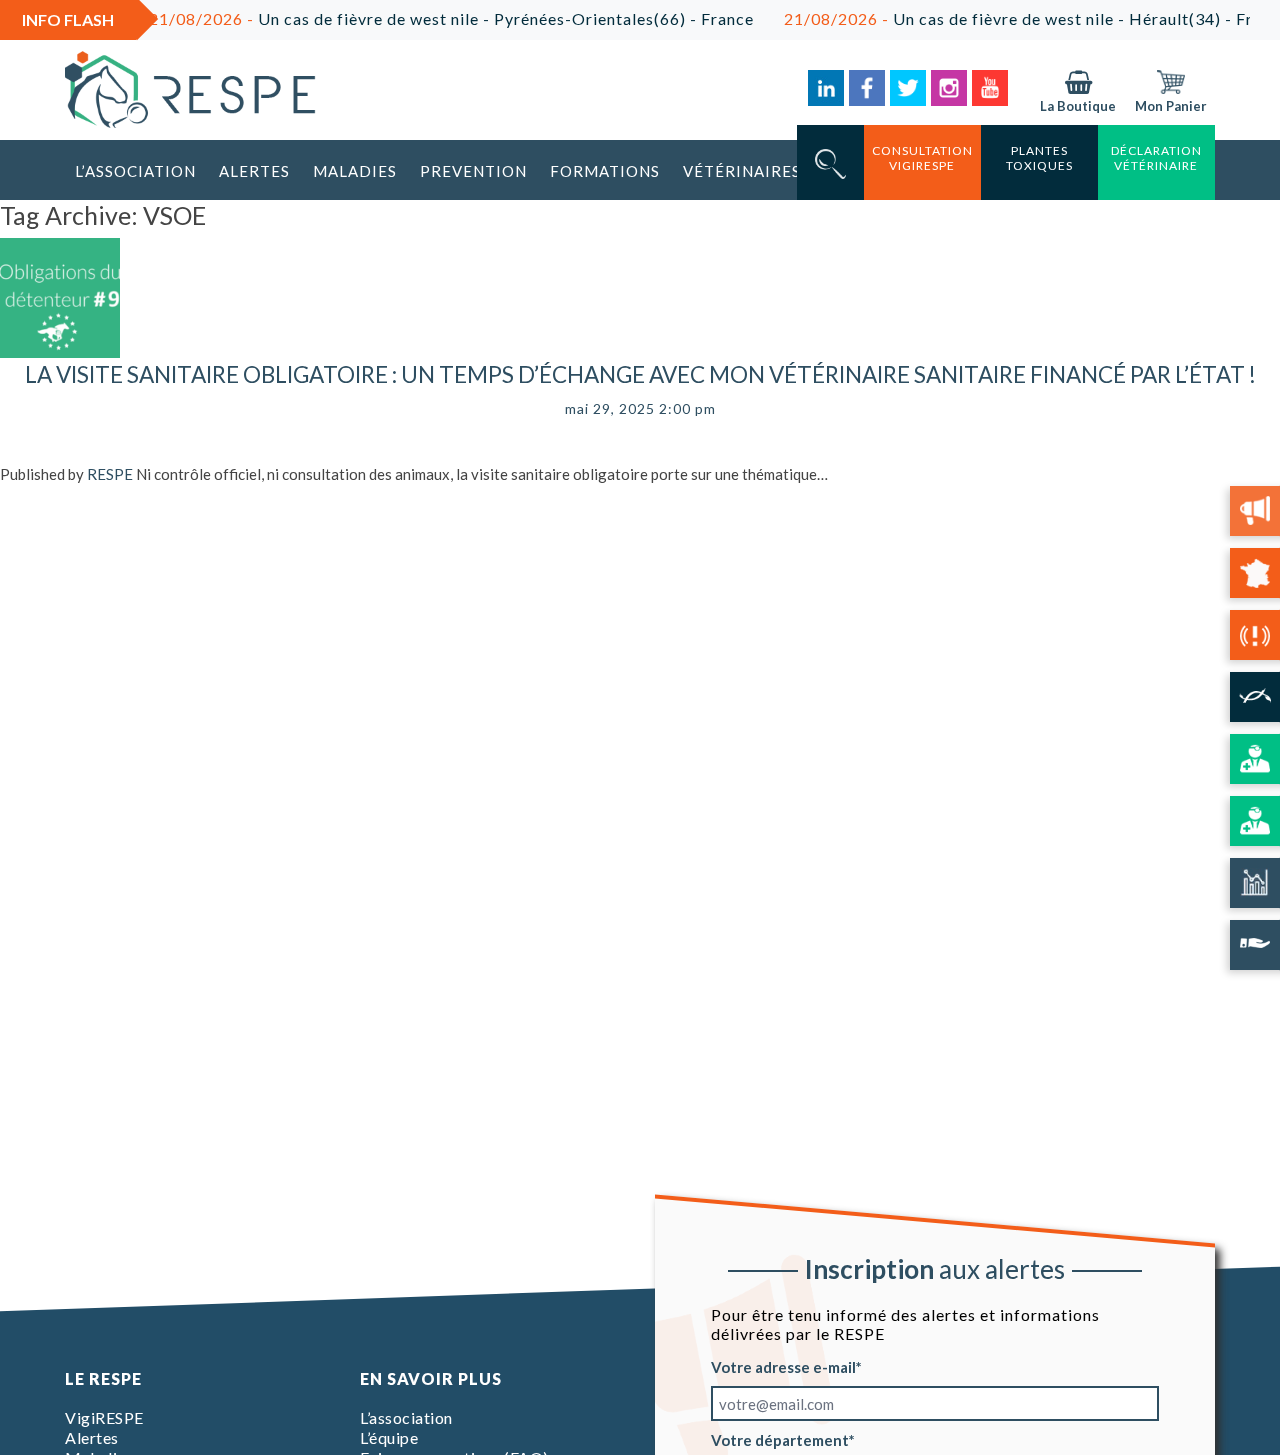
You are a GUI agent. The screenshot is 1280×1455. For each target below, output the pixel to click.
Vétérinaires (742, 171)
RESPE (110, 474)
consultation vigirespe (922, 158)
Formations (605, 171)
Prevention (473, 171)
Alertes (254, 171)
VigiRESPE (104, 1417)
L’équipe (389, 1437)
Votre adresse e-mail (783, 1367)
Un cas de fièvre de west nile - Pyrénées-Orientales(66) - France (428, 18)
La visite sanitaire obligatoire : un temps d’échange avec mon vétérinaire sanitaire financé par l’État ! (640, 374)
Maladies (355, 171)
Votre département (780, 1440)
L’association (135, 171)
